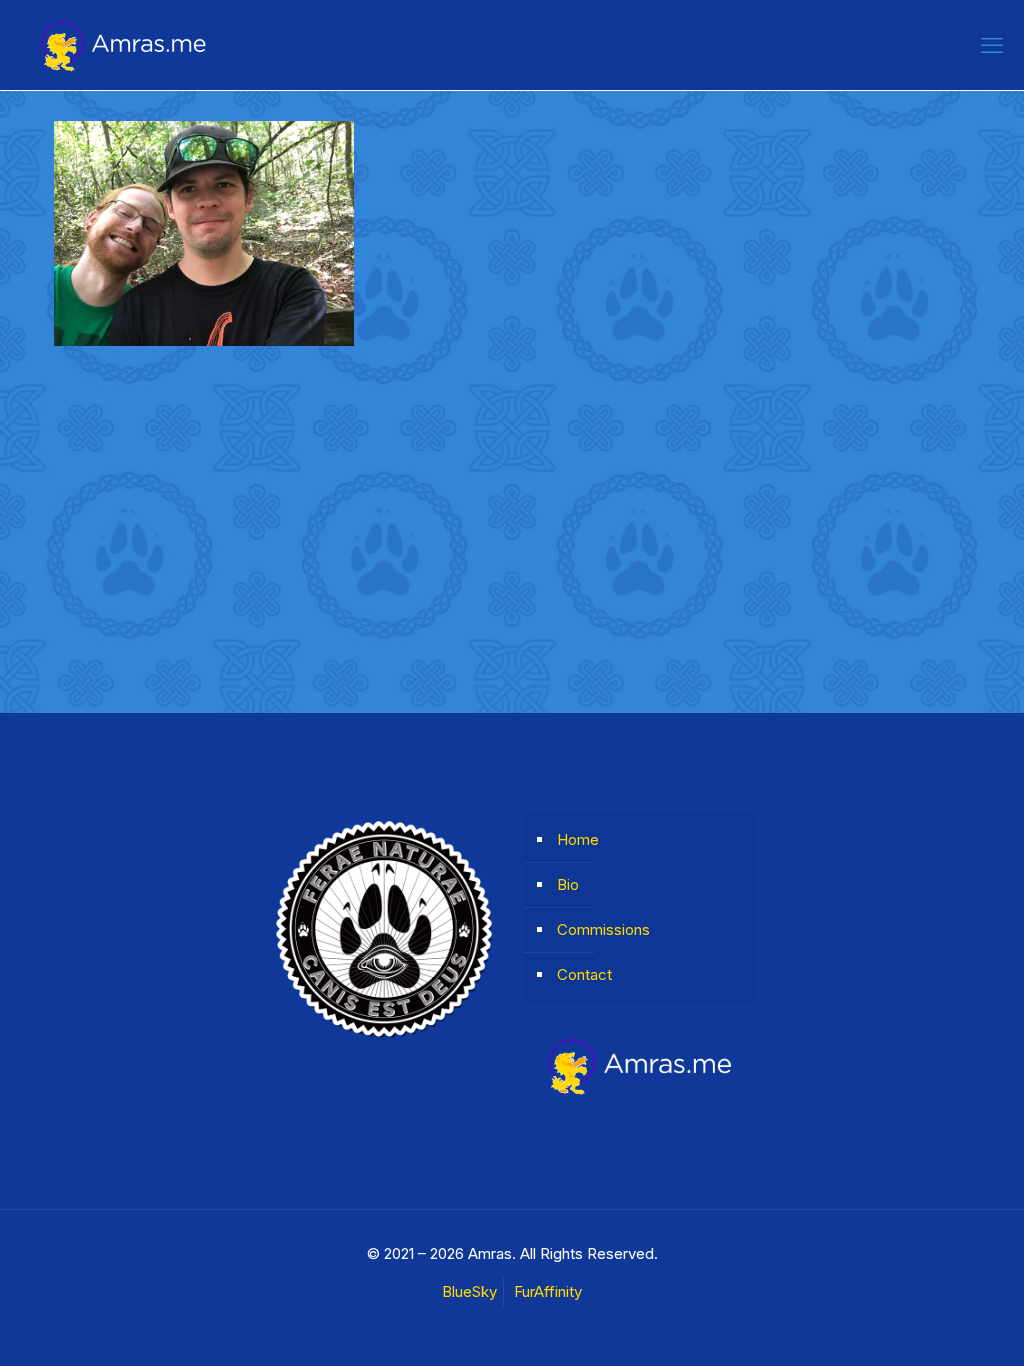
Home (578, 839)
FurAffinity (548, 1291)
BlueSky (469, 1291)
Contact (584, 974)
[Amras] (124, 45)
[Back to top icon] (928, 1325)
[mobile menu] (992, 45)
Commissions (603, 929)
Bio (568, 884)
